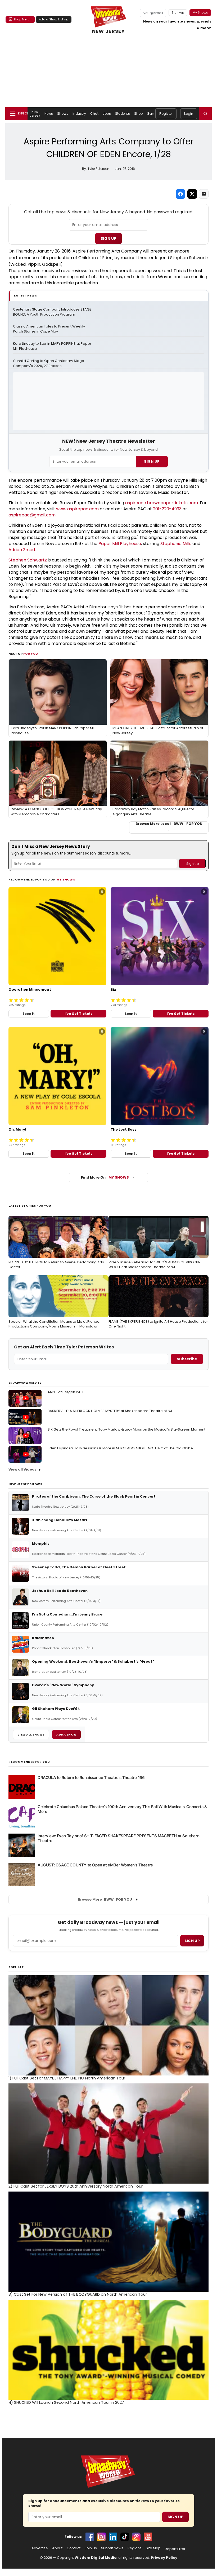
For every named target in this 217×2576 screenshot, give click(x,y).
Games (153, 114)
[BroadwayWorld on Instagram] (101, 2537)
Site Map (153, 2548)
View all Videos (22, 1469)
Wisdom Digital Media (96, 2558)
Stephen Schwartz (189, 258)
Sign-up (178, 12)
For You (31, 654)
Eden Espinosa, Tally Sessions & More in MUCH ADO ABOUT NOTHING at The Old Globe (120, 1448)
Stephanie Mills (176, 544)
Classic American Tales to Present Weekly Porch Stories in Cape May (49, 329)
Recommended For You (29, 1762)
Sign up (192, 1941)
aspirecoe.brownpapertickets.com (162, 503)
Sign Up (108, 238)
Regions (135, 2548)
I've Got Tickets (78, 1014)
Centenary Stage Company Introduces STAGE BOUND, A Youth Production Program (53, 312)
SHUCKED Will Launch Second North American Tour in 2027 (66, 2402)
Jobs (107, 114)
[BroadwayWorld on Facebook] (90, 2537)
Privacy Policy (164, 2558)
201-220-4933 (167, 509)
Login (189, 114)
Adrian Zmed (22, 550)
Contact (74, 2548)
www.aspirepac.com (77, 509)
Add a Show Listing (54, 19)
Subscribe (187, 1359)
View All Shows (31, 1734)
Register (166, 114)
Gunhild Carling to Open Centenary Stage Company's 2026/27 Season (49, 363)
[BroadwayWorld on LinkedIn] (113, 2537)
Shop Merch (22, 19)
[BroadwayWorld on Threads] (136, 2537)
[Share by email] (204, 194)
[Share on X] (192, 194)
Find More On (105, 1177)
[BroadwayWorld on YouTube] (148, 2537)
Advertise (40, 2548)
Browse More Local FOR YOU (169, 824)
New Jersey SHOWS (25, 1484)
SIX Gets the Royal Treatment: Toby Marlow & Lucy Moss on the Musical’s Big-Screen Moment (126, 1429)
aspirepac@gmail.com (32, 515)
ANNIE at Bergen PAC (65, 1392)
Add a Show (66, 1734)
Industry (79, 114)
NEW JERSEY (108, 31)
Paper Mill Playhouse (120, 544)
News (49, 114)
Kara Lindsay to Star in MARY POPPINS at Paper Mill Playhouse (53, 346)
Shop (138, 114)
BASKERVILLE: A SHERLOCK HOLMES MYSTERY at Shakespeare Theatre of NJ (110, 1411)
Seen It (29, 1014)
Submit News (112, 2548)
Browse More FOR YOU (105, 1899)
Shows (63, 114)
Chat (94, 114)
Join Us (91, 2548)
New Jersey (35, 114)
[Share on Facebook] (180, 194)
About (57, 2548)
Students (123, 114)
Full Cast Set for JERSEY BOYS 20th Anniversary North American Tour (76, 2186)
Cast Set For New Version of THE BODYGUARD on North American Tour (78, 2294)
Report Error (175, 2549)
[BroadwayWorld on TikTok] (125, 2537)
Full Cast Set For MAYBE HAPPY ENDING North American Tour (67, 2078)
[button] (205, 114)
